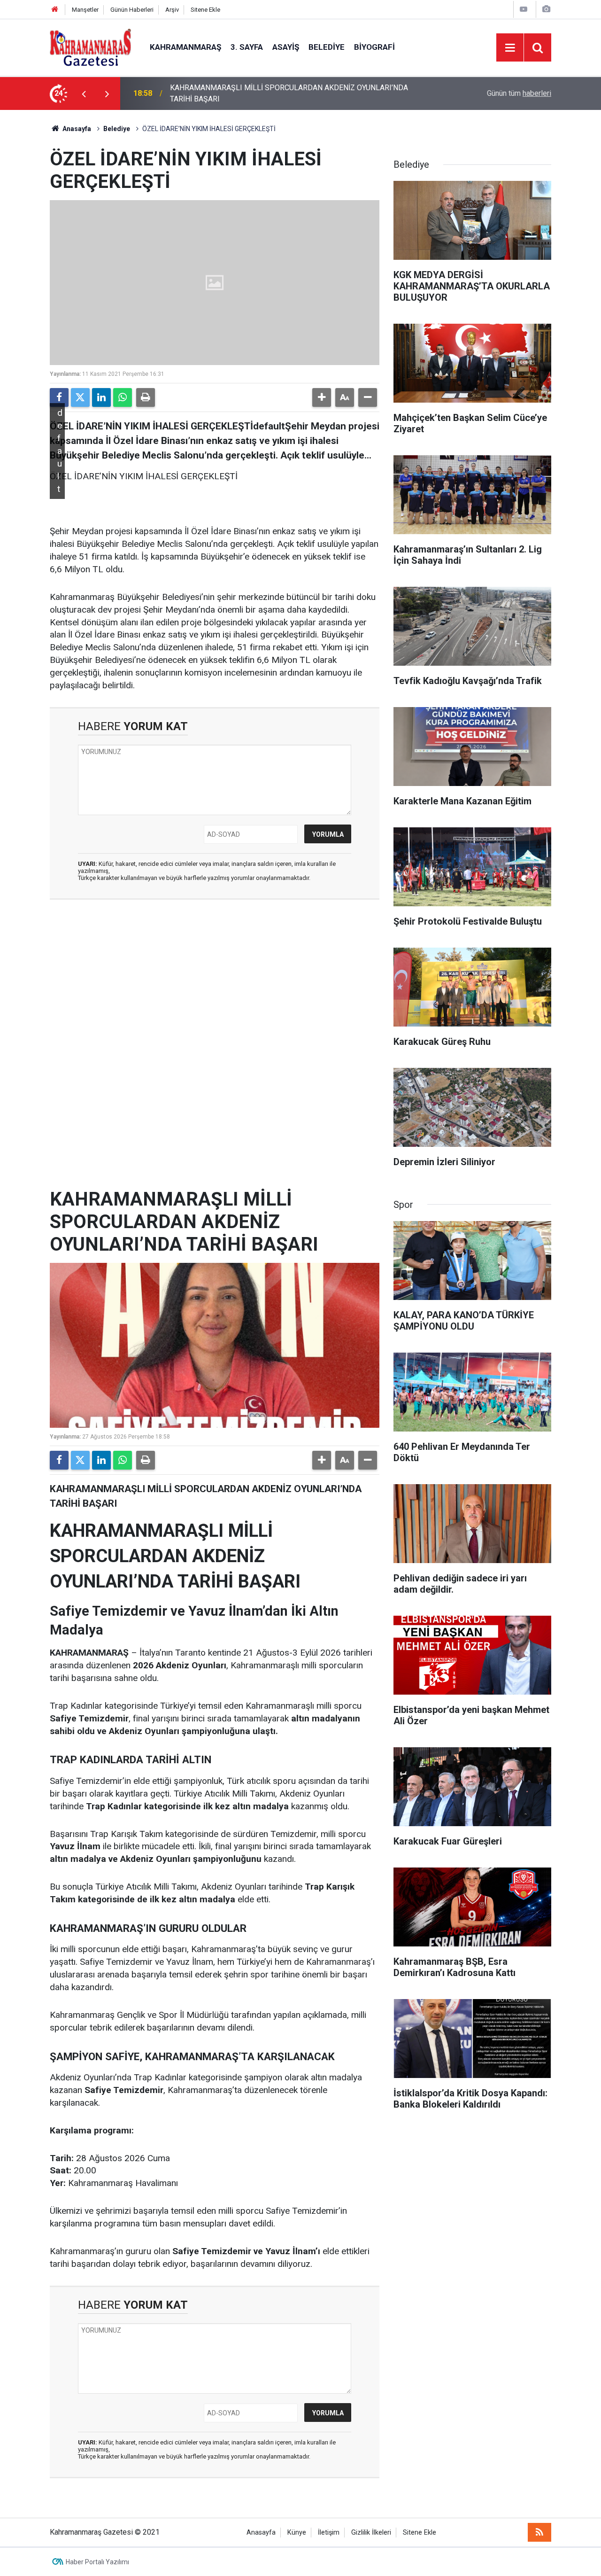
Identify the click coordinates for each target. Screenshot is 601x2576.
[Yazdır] (146, 397)
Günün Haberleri (132, 10)
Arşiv (172, 10)
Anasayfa (76, 129)
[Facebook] (59, 397)
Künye (297, 2533)
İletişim (329, 2533)
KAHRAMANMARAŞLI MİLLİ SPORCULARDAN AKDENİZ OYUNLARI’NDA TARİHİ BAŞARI (289, 93)
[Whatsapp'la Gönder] (123, 397)
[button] (322, 397)
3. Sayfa (247, 47)
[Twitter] (80, 397)
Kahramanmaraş (185, 47)
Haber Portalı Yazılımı (97, 2562)
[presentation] (84, 93)
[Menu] (510, 48)
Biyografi (374, 47)
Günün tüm (519, 93)
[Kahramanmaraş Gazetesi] (90, 47)
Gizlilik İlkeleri (371, 2533)
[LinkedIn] (101, 397)
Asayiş (286, 47)
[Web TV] (524, 9)
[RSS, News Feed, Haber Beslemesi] (539, 2532)
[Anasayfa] (55, 10)
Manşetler (85, 10)
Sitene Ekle (205, 10)
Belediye (327, 47)
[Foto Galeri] (546, 9)
